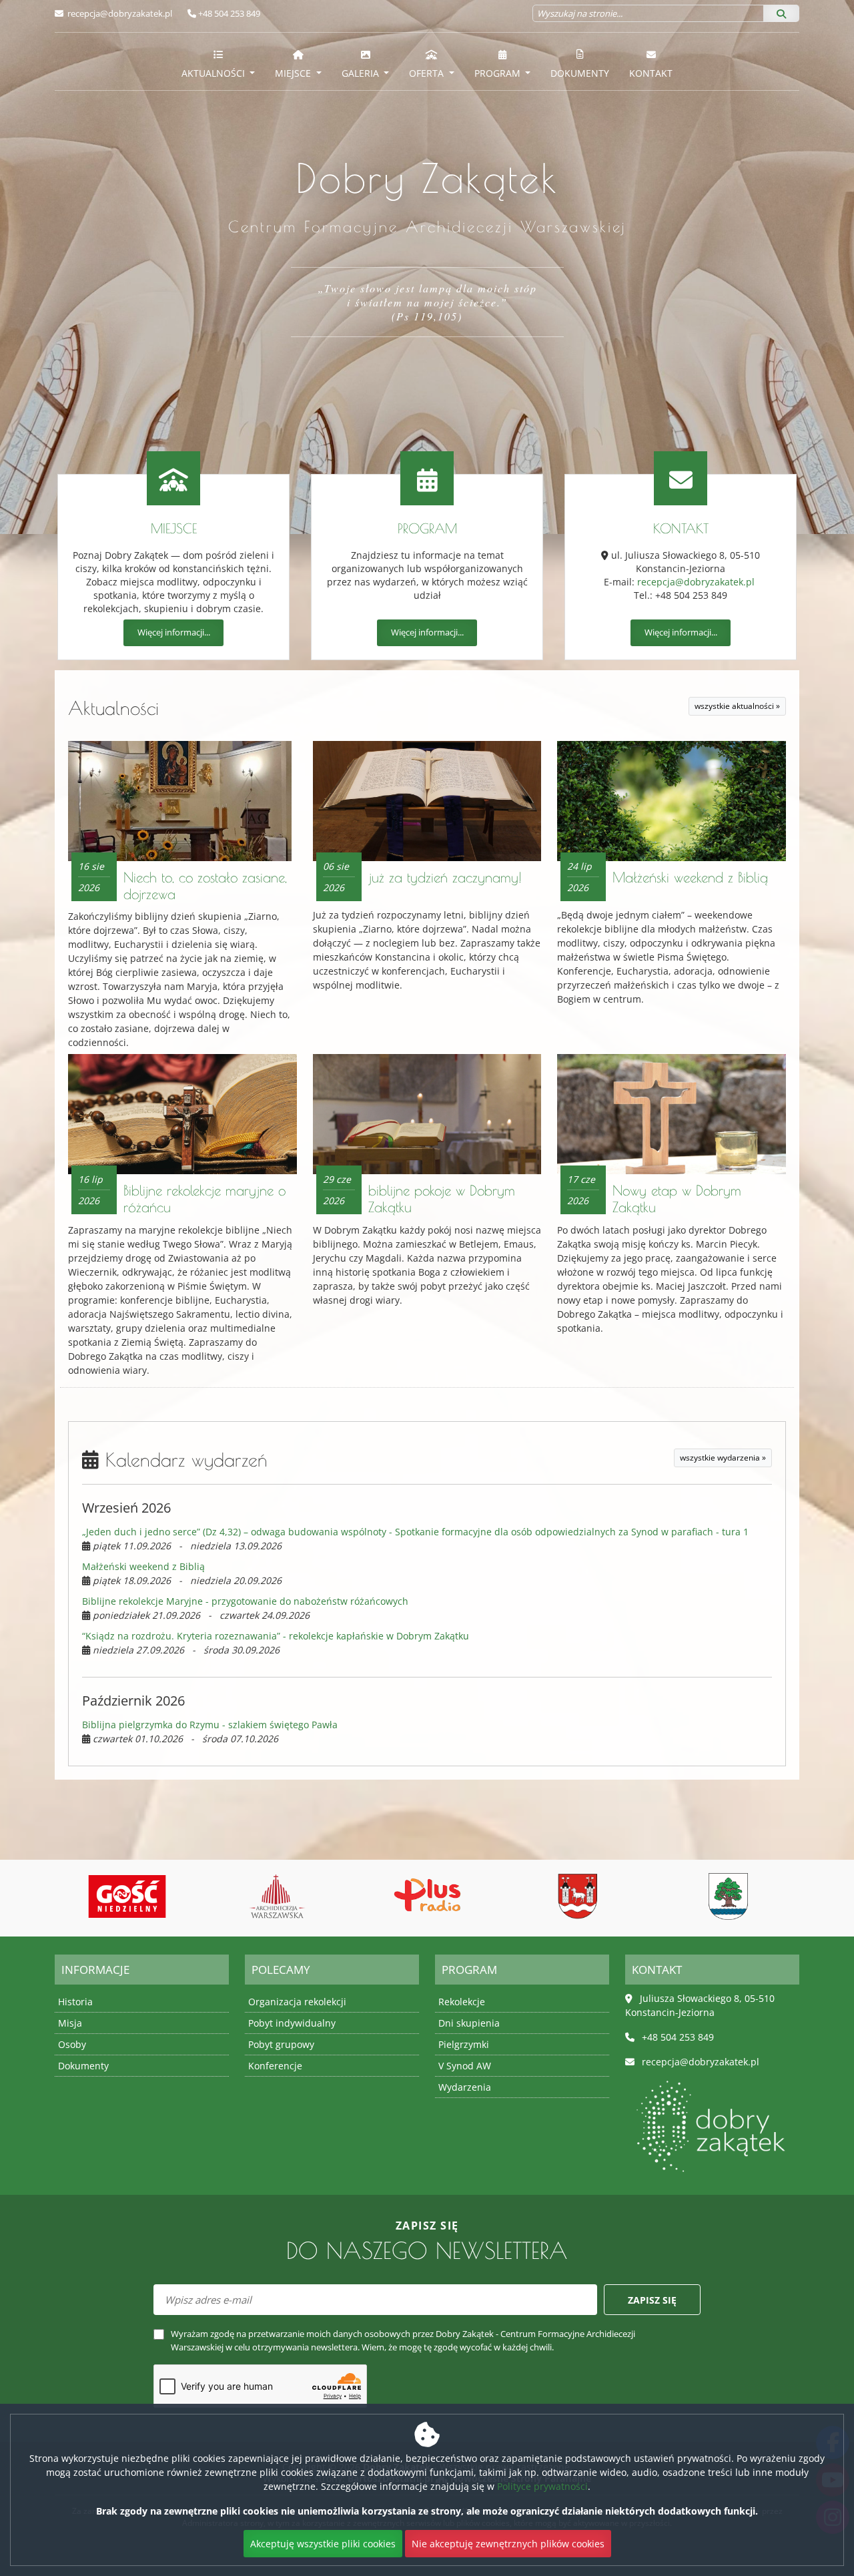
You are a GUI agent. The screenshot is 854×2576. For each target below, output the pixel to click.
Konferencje (275, 2066)
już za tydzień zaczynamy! (445, 877)
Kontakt (651, 73)
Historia (75, 2002)
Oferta (428, 73)
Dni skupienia (469, 2023)
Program (499, 73)
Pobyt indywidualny (292, 2023)
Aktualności (215, 73)
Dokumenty (580, 73)
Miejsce (294, 73)
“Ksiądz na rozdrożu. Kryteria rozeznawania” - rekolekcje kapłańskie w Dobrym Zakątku (276, 1636)
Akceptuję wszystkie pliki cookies (323, 2544)
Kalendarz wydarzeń (183, 1460)
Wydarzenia (465, 2087)
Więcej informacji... (174, 632)
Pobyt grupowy (281, 2044)
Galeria (362, 73)
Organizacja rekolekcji (297, 2002)
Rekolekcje (462, 2002)
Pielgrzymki (464, 2044)
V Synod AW (465, 2066)
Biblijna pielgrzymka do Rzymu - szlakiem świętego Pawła (210, 1725)
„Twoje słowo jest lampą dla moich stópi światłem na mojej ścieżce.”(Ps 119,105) (427, 302)
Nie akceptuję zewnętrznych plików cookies (508, 2544)
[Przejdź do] (127, 1896)
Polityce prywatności (542, 2486)
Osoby (72, 2044)
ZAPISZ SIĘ (652, 2300)
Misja (70, 2023)
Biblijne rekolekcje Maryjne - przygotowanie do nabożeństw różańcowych (245, 1601)
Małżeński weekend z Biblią (690, 877)
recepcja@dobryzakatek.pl (119, 13)
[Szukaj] (781, 13)
